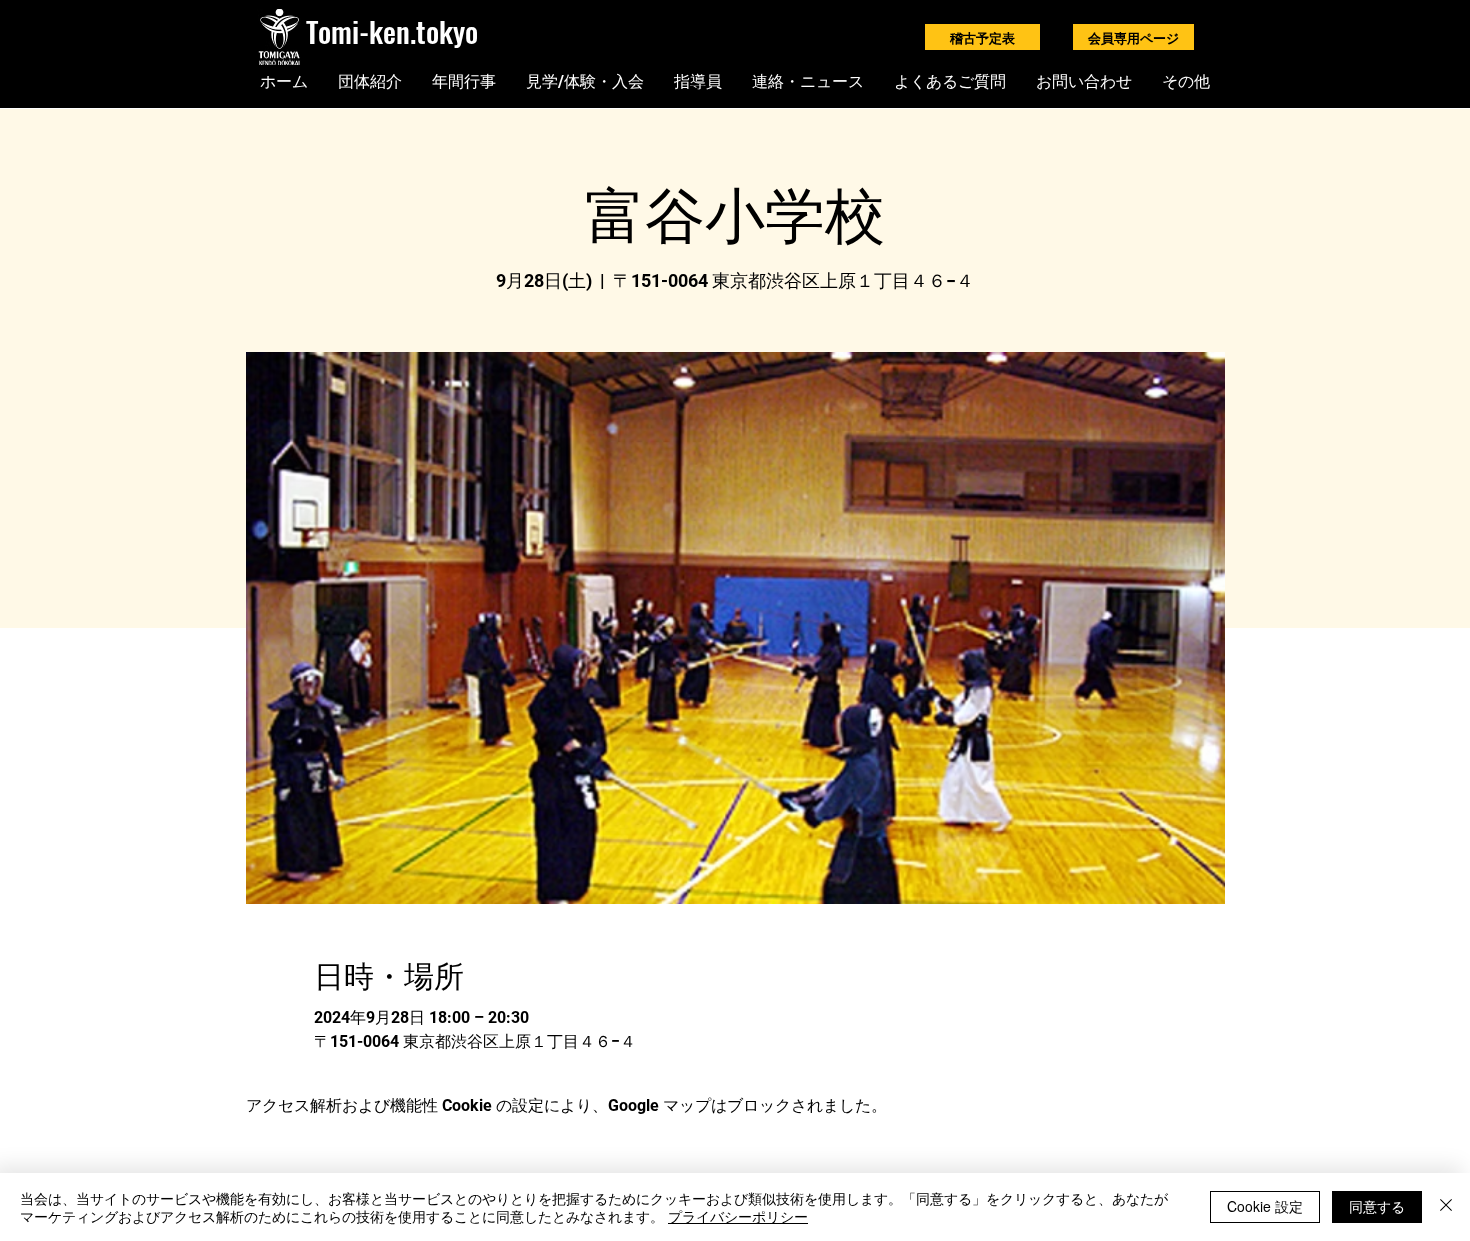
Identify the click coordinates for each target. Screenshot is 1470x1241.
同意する (1377, 1206)
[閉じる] (1446, 1207)
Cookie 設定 (1265, 1206)
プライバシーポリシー (738, 1216)
